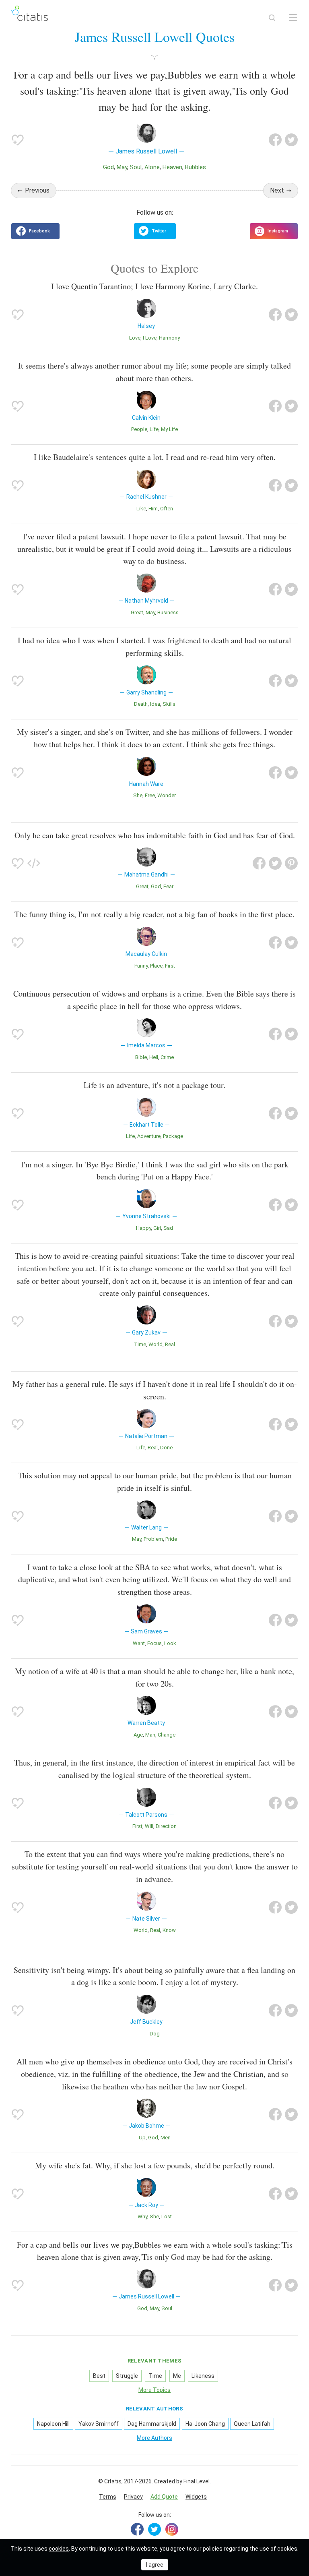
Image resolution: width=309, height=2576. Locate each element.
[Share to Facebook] (275, 140)
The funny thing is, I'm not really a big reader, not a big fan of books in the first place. (154, 914)
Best (99, 2376)
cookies (59, 2549)
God (108, 167)
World (156, 1344)
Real (170, 1344)
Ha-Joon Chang (205, 2424)
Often (167, 509)
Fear (168, 886)
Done (166, 1448)
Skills (169, 704)
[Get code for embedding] (34, 863)
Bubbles (196, 167)
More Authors (154, 2438)
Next (277, 190)
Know (169, 1930)
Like (141, 509)
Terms (108, 2497)
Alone (152, 167)
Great (137, 612)
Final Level (197, 2481)
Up (142, 2138)
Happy (143, 1228)
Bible (141, 1057)
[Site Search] (272, 18)
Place (156, 966)
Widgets (196, 2497)
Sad (168, 1228)
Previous (37, 190)
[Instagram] (172, 2529)
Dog (155, 2034)
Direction (166, 1826)
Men (166, 2138)
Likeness (203, 2376)
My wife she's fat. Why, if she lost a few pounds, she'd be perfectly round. (155, 2165)
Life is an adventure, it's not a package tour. (154, 1085)
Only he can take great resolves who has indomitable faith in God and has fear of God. (155, 835)
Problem (153, 1539)
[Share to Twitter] (291, 140)
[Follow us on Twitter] (155, 231)
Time (140, 1344)
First (170, 966)
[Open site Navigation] (293, 18)
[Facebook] (137, 2529)
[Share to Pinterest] (291, 863)
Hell (154, 1057)
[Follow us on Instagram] (274, 231)
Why (142, 2216)
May (122, 167)
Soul (136, 167)
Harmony (169, 338)
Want (139, 1643)
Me (177, 2376)
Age (138, 1735)
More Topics (154, 2390)
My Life (169, 429)
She (138, 795)
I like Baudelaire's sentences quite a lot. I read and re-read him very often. (155, 457)
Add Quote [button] (164, 2497)
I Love (150, 338)
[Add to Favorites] (18, 140)
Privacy (133, 2497)
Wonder (167, 795)
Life (154, 429)
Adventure (149, 1136)
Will (149, 1826)
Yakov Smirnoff (99, 2424)
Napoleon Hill (53, 2424)
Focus (154, 1643)
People (139, 429)
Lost (167, 2216)
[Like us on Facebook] (35, 231)
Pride (171, 1539)
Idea (155, 704)
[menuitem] (108, 2497)
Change (167, 1735)
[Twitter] (154, 2529)
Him (153, 509)
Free (150, 795)
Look (170, 1643)
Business (168, 612)
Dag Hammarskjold (152, 2424)
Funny (141, 966)
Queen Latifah (252, 2424)
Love (135, 338)
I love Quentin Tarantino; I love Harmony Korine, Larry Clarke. (154, 286)
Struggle (127, 2376)
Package (173, 1136)
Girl (157, 1228)
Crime (167, 1057)
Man (150, 1735)
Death (141, 704)
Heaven (172, 167)
